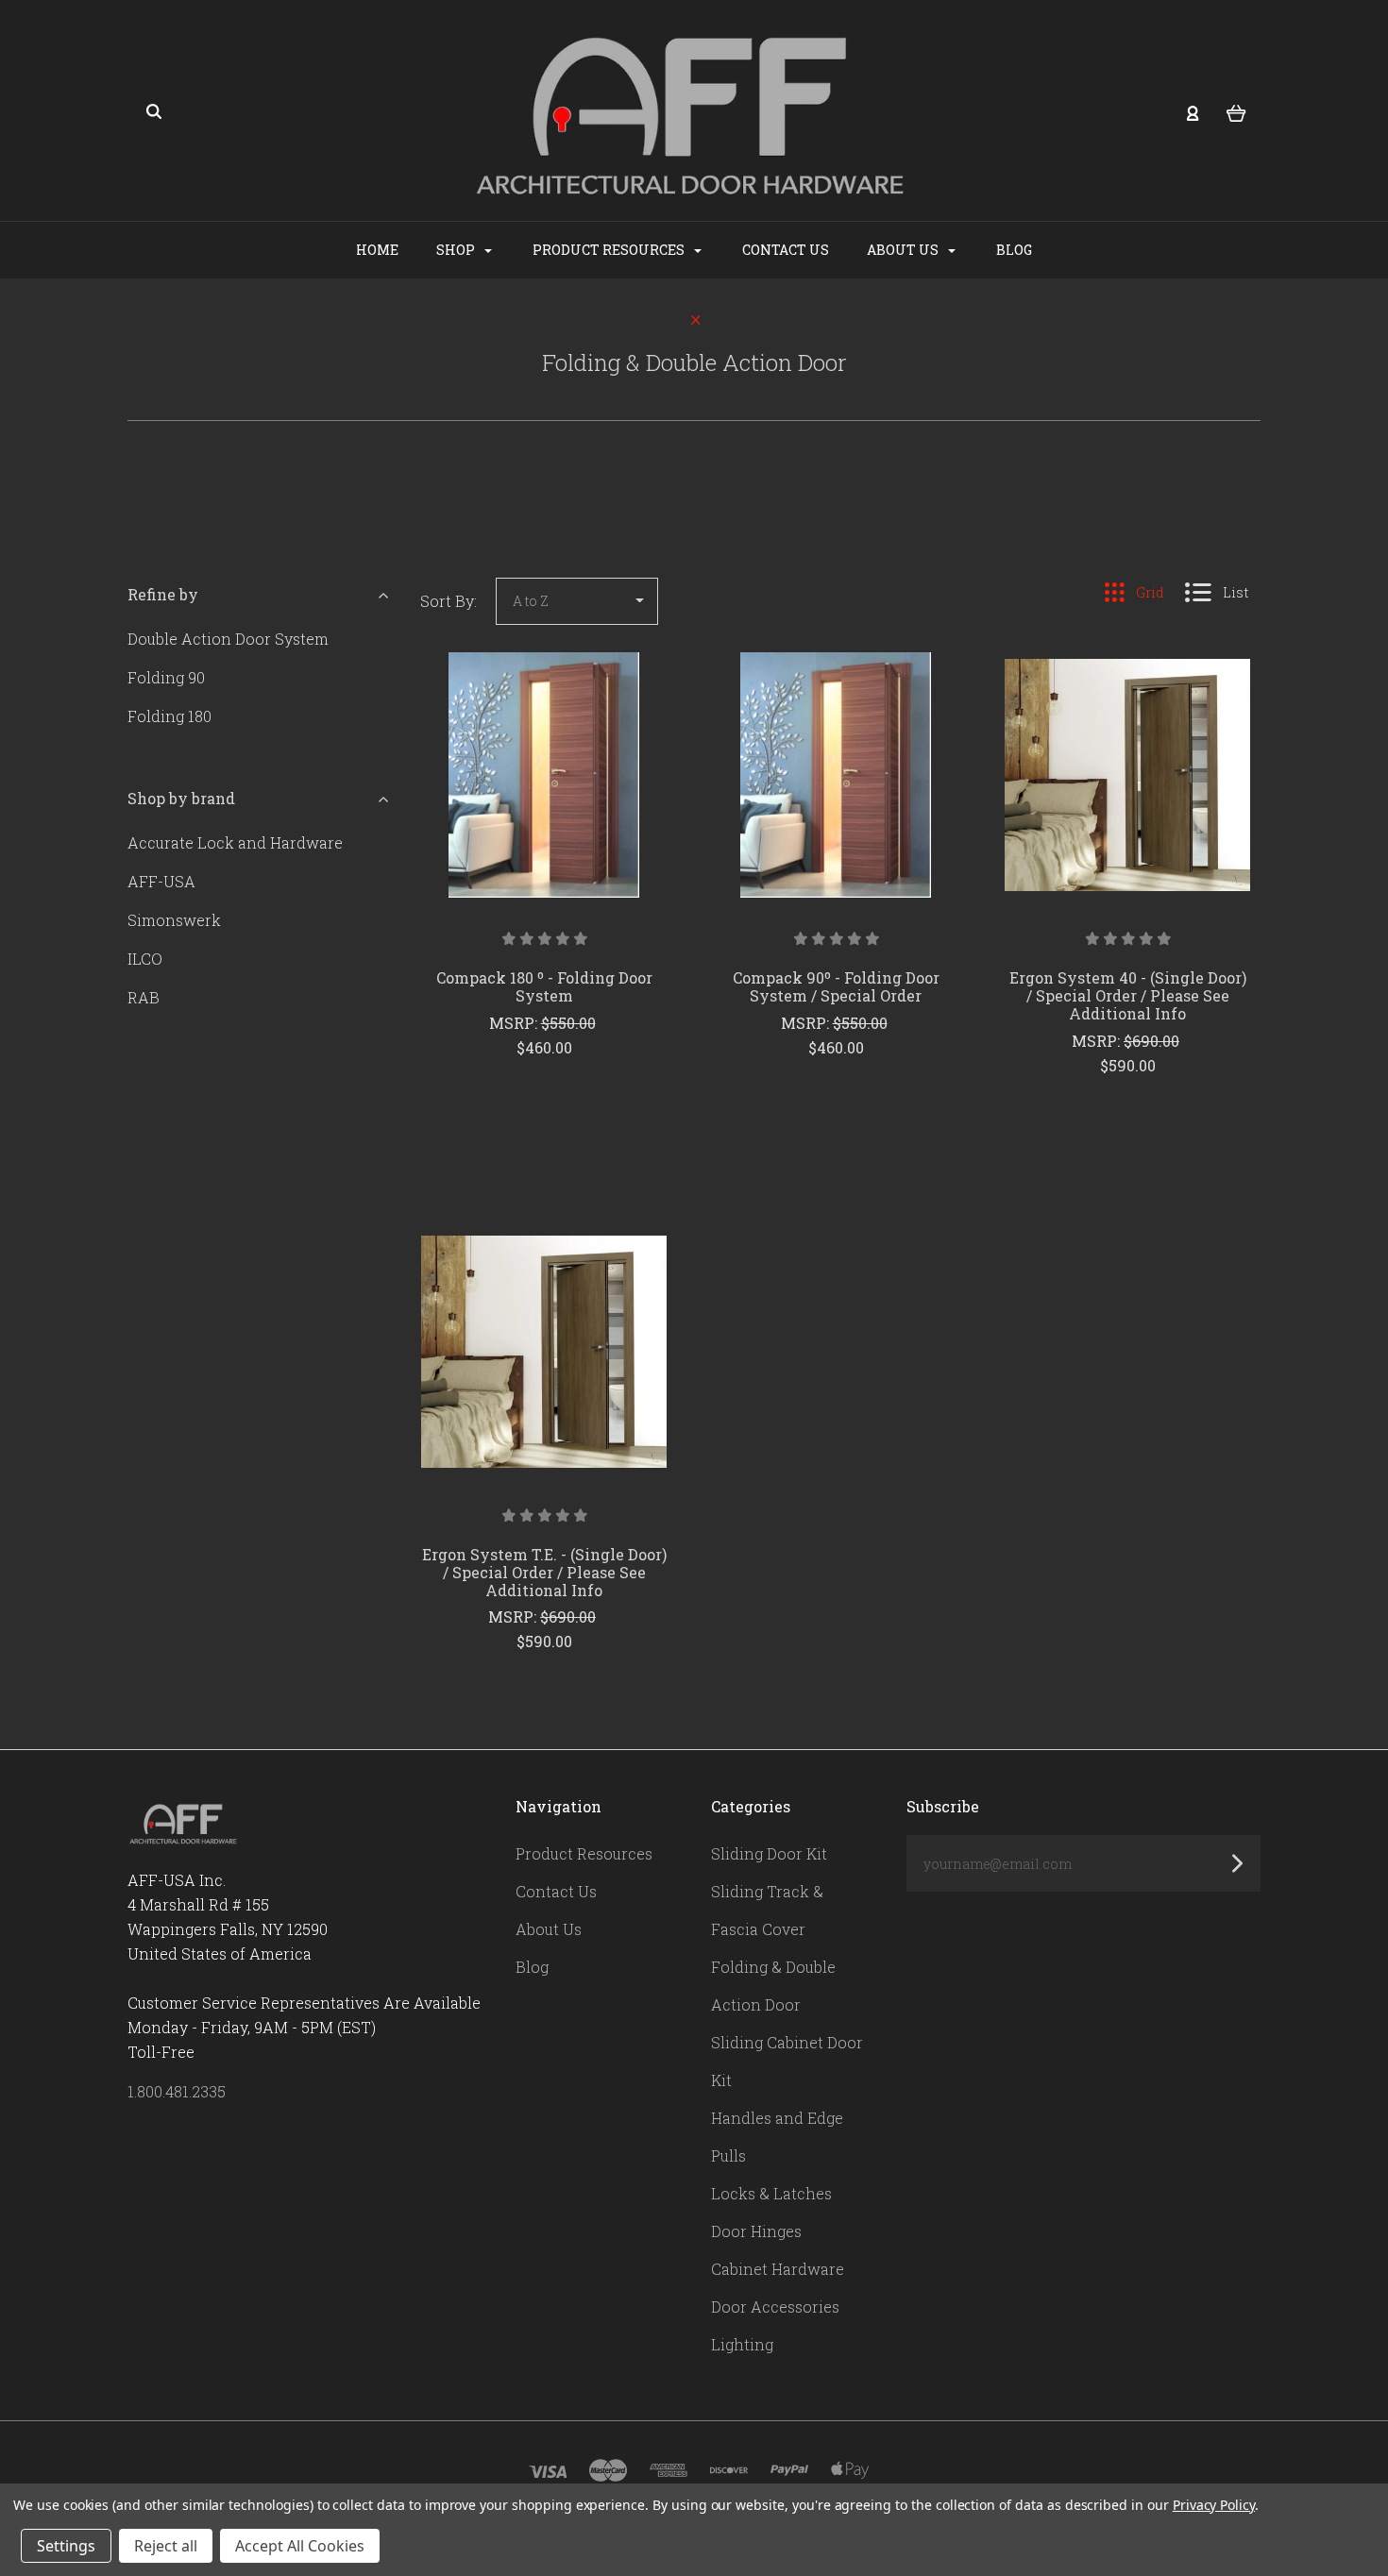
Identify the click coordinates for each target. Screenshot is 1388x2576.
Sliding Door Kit (769, 1853)
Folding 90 (166, 677)
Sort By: (449, 601)
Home (377, 250)
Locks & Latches (771, 2193)
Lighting (742, 2344)
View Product (544, 815)
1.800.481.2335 (177, 2091)
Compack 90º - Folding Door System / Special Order (836, 986)
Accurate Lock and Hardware (235, 842)
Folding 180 (169, 716)
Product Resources (610, 250)
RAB (144, 997)
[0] (1236, 111)
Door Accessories (775, 2307)
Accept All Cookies (300, 2546)
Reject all (166, 2546)
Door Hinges (756, 2231)
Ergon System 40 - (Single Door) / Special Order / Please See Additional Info (1128, 995)
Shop (457, 250)
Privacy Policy (1214, 2505)
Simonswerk (174, 920)
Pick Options (544, 1098)
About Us (904, 250)
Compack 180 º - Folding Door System (544, 986)
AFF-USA (161, 881)
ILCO (145, 959)
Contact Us (786, 250)
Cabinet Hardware (778, 2269)
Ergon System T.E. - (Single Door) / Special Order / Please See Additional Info (544, 1572)
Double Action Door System (228, 639)
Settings (66, 2546)
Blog (1014, 250)
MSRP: (515, 1023)
